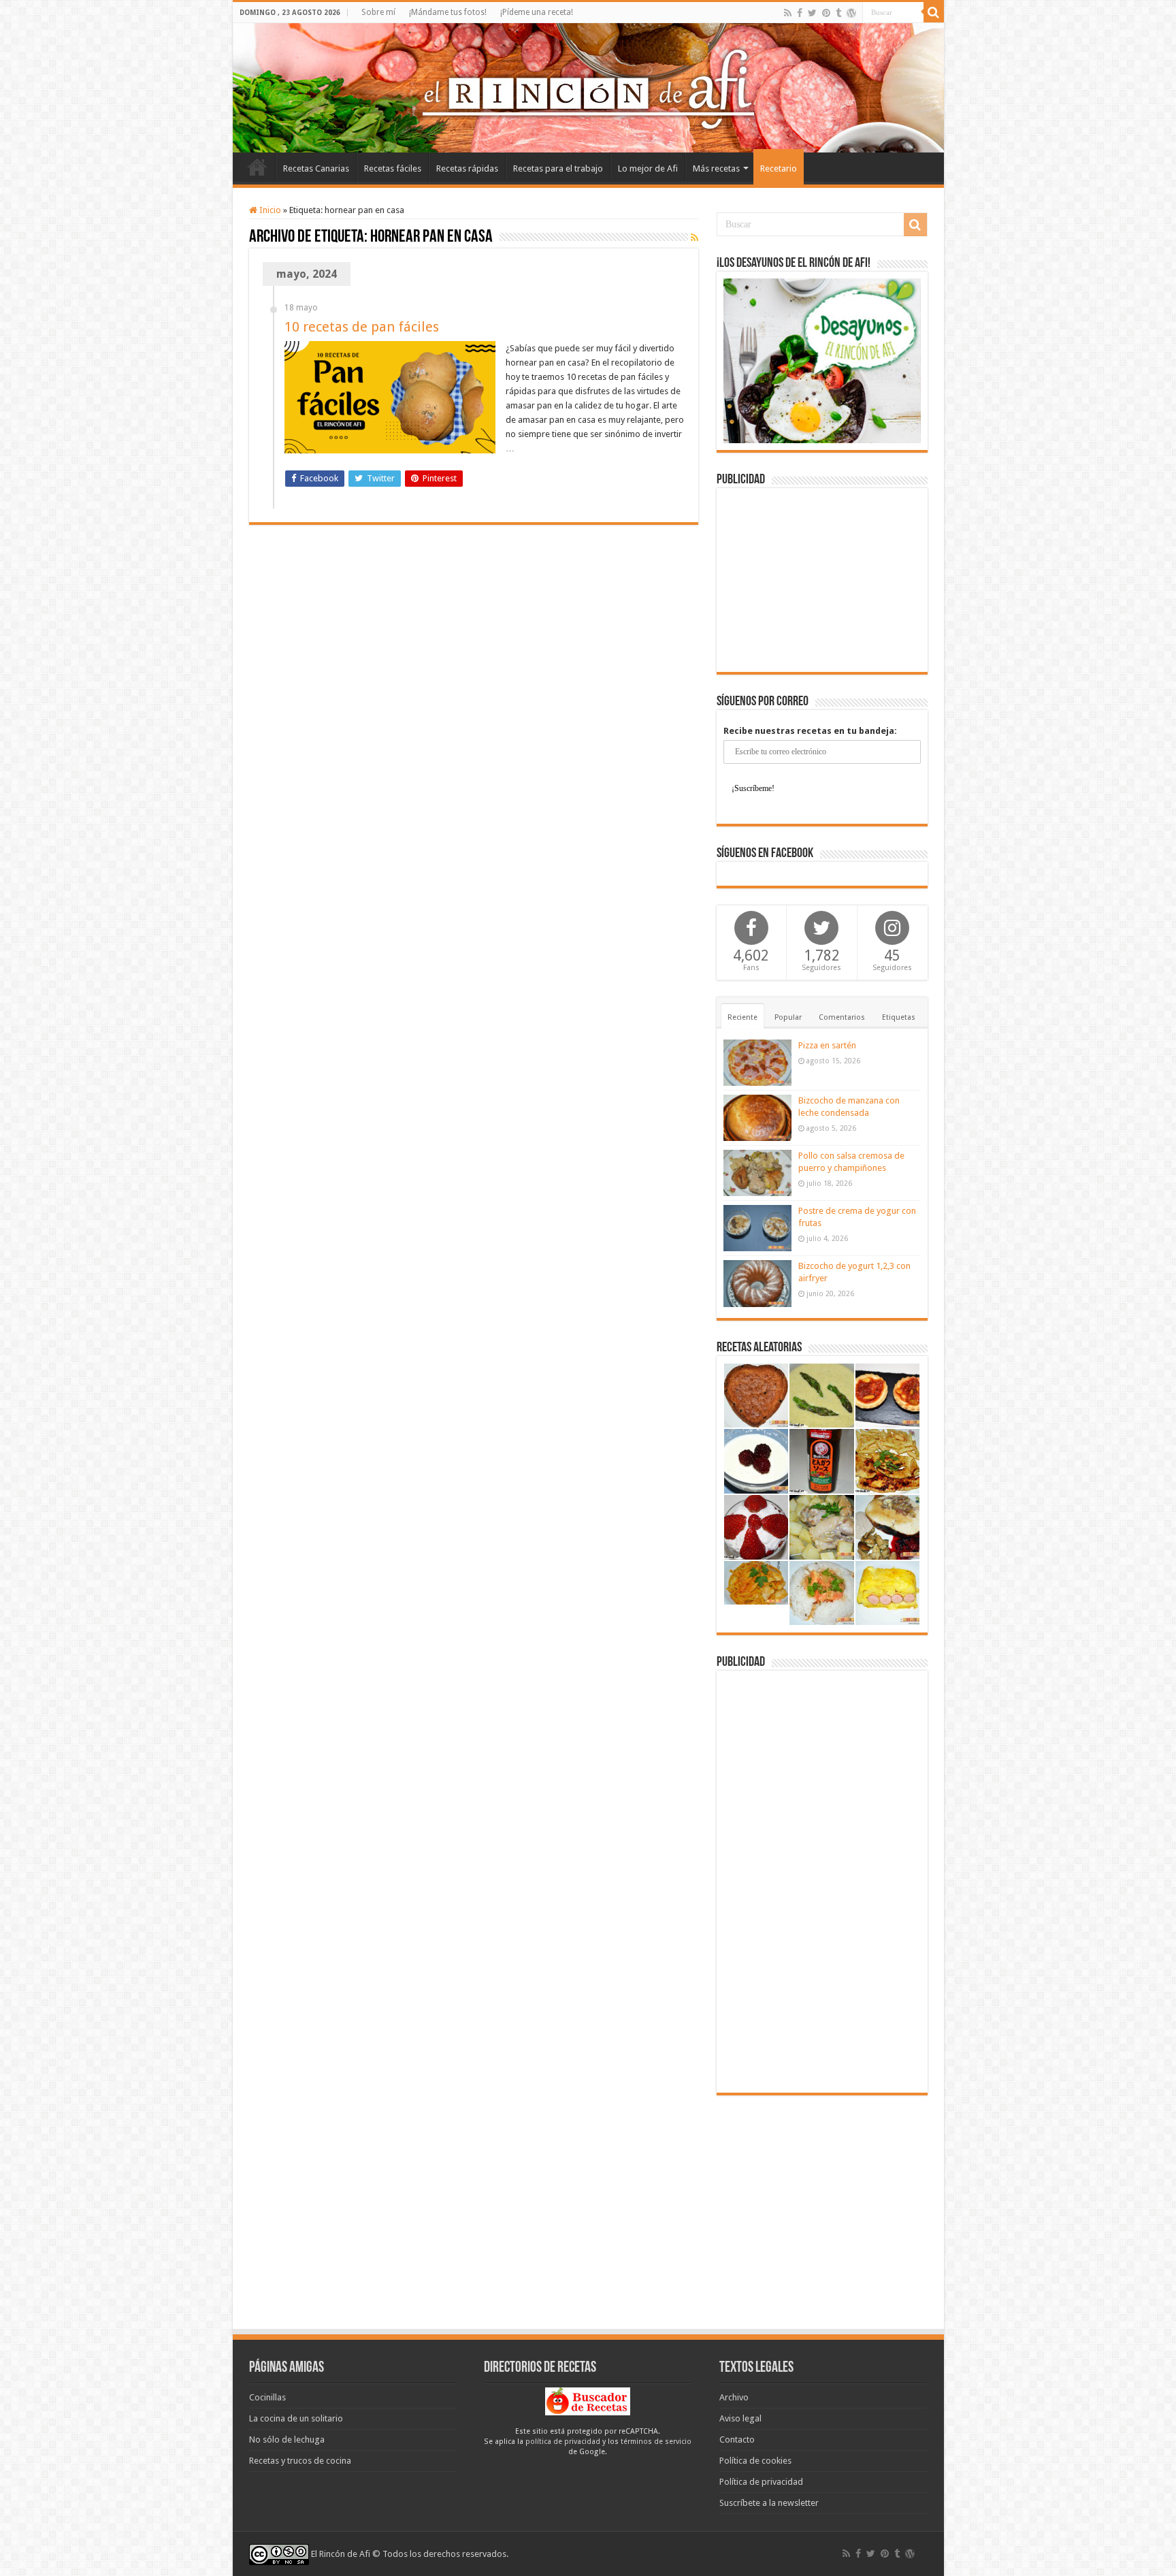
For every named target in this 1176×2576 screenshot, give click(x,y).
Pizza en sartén (827, 1045)
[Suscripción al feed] (695, 238)
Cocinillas (267, 2397)
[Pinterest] (826, 13)
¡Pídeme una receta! (537, 12)
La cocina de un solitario (296, 2418)
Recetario (779, 168)
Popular (788, 1017)
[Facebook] (800, 13)
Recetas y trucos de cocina (300, 2461)
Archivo (734, 2397)
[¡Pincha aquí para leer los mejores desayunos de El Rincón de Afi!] (822, 360)
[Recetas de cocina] (588, 2401)
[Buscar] (934, 12)
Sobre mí (378, 12)
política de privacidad (563, 2442)
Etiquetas (899, 1017)
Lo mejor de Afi (648, 168)
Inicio (257, 167)
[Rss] (788, 13)
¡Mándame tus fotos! (448, 12)
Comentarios (842, 1017)
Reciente (742, 1017)
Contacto (737, 2440)
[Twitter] (812, 13)
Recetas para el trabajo (558, 168)
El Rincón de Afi (341, 2554)
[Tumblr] (838, 13)
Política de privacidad (761, 2482)
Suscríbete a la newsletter (769, 2503)
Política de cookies (755, 2461)
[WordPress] (851, 13)
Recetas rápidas (467, 168)
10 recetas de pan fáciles (362, 327)
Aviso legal (740, 2418)
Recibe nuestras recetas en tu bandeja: (810, 731)
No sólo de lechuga (287, 2440)
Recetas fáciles (393, 168)
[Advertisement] (822, 580)
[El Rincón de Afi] (588, 88)
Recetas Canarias (316, 168)
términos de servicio (656, 2442)
